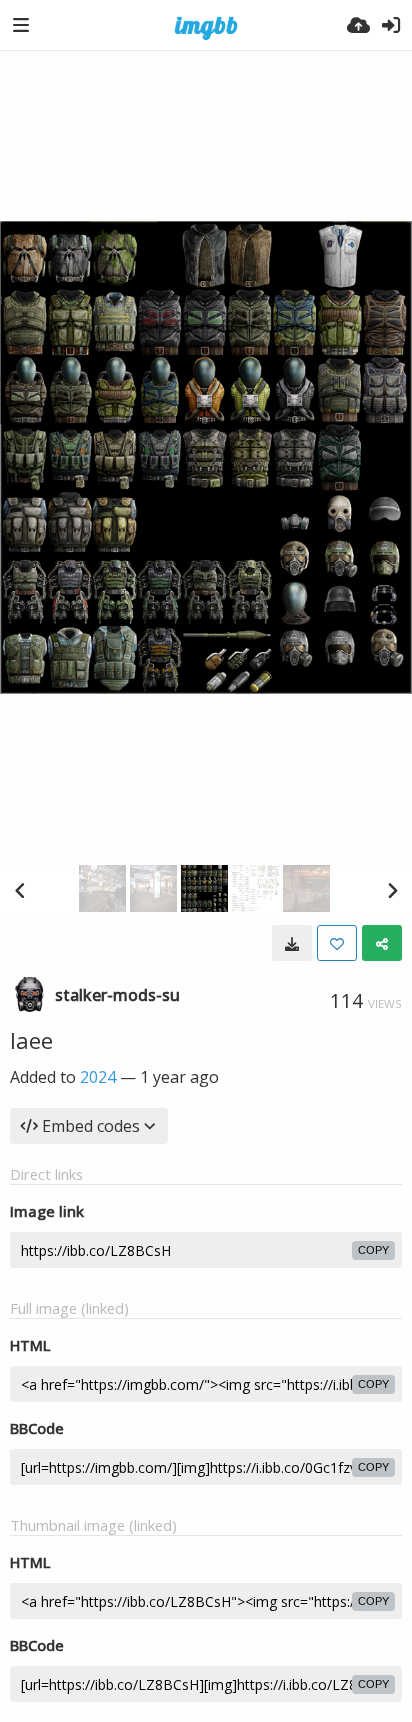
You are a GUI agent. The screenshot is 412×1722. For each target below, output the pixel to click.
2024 (98, 1077)
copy (373, 1250)
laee (31, 1040)
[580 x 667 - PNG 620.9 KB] (292, 943)
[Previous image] (20, 890)
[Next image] (392, 890)
